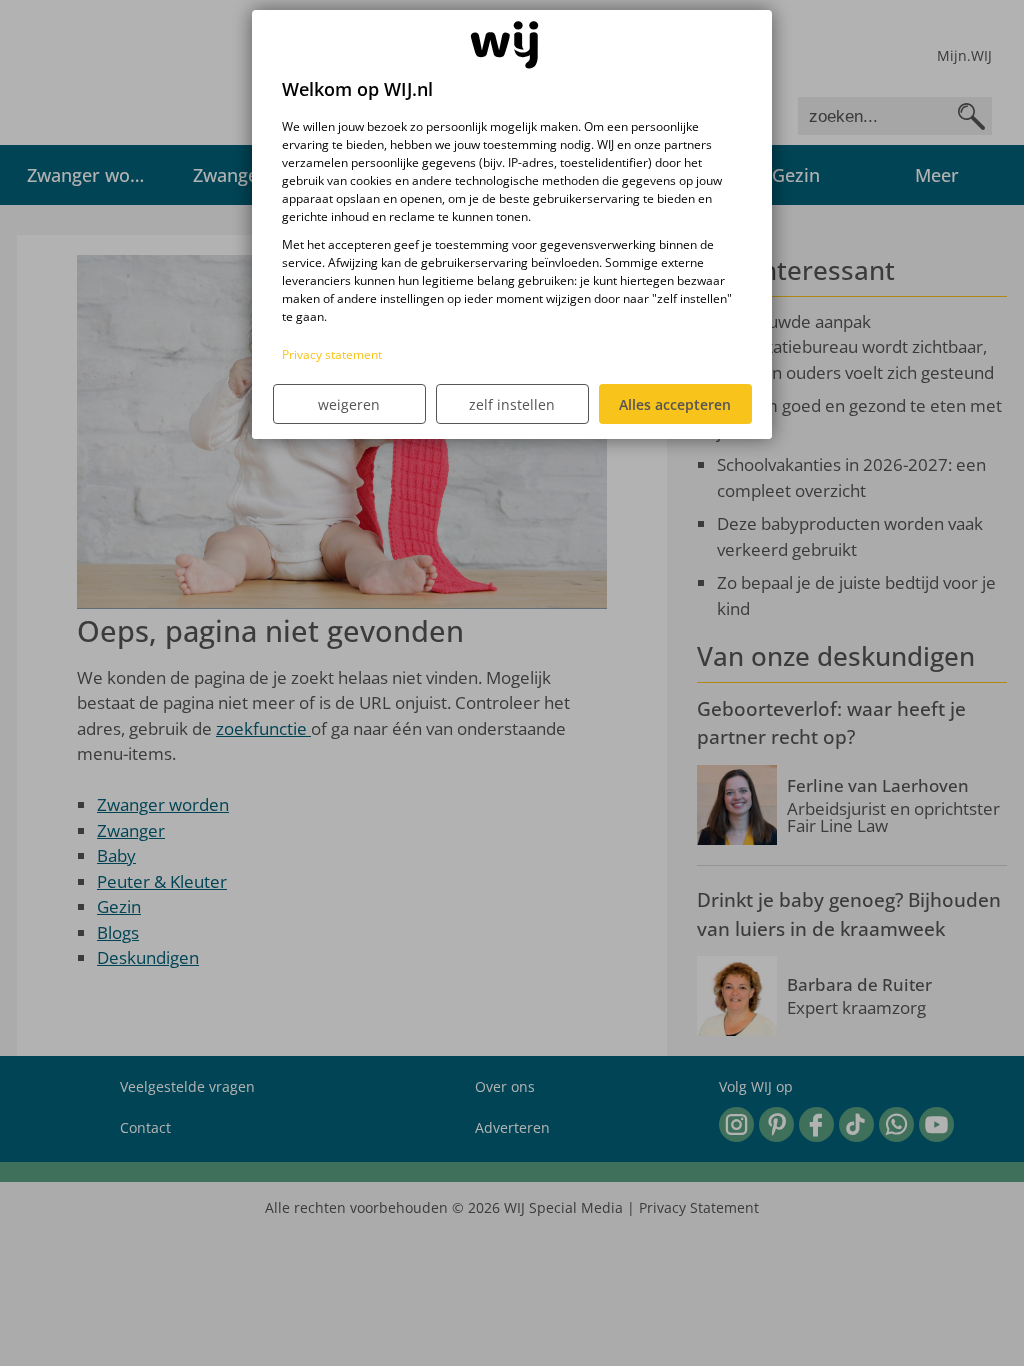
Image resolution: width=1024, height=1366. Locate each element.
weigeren (349, 404)
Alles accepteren (675, 404)
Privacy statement (332, 354)
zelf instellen (512, 404)
